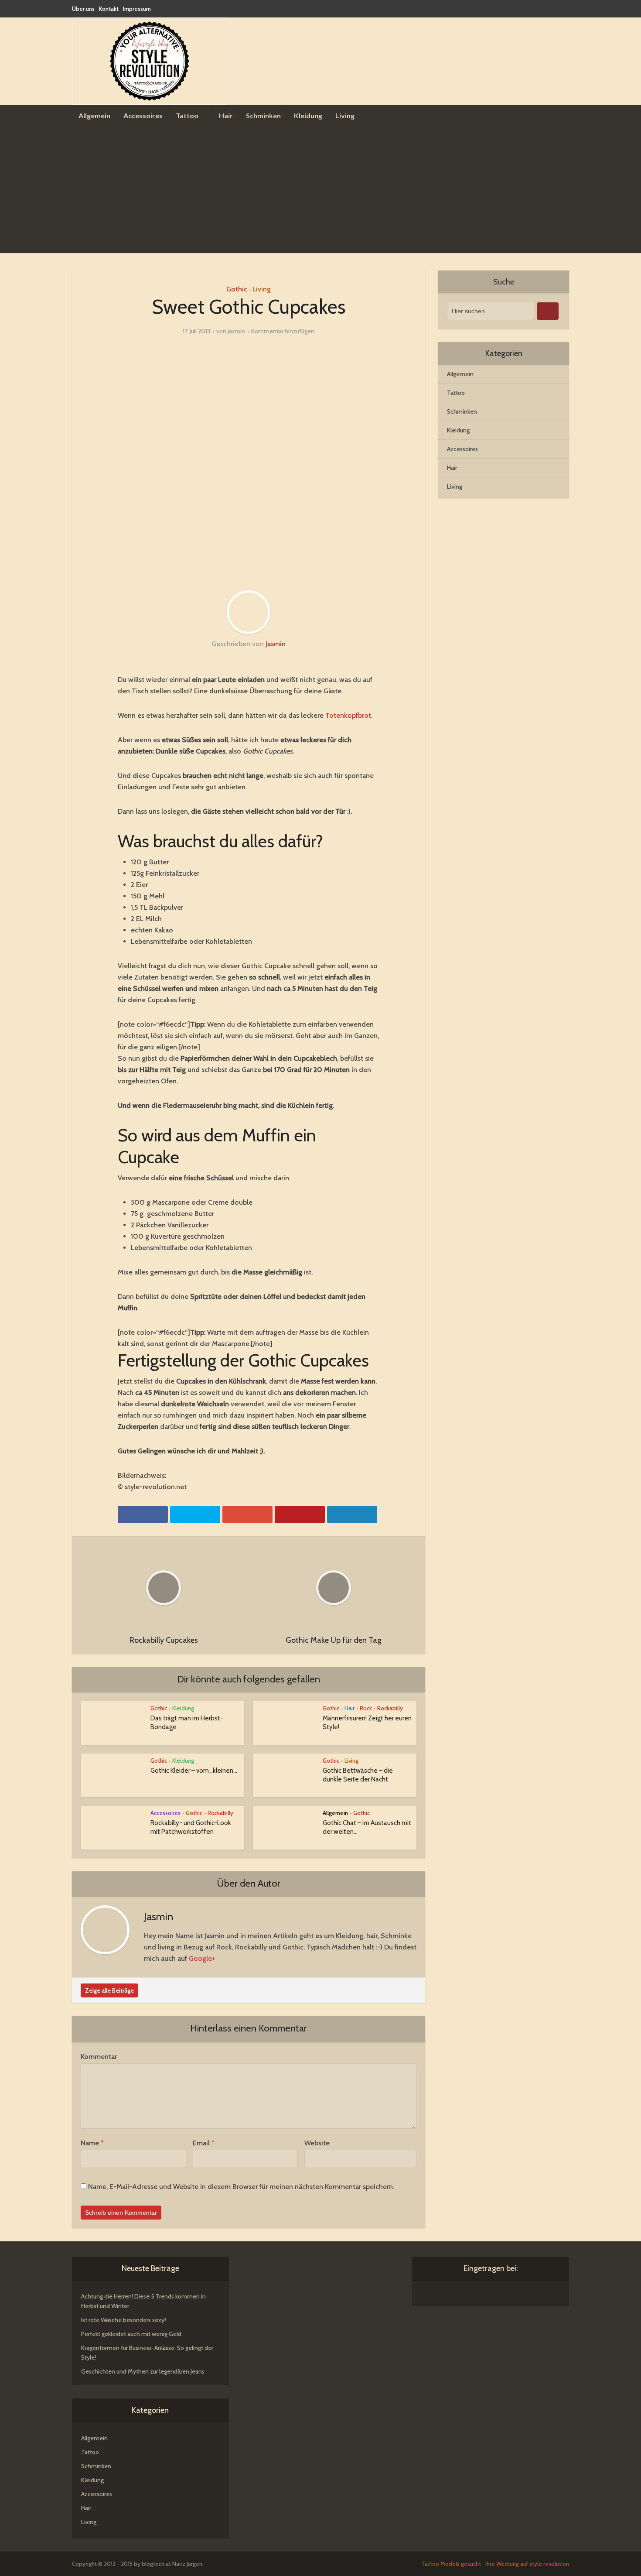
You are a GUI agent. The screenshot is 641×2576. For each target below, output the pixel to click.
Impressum (137, 9)
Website (317, 2143)
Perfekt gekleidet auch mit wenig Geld (131, 2334)
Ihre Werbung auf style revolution (527, 2564)
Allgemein (94, 115)
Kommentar (99, 2057)
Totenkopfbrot (348, 715)
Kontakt (109, 9)
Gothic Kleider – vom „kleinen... (194, 1771)
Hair (226, 115)
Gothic (237, 289)
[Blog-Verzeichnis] (439, 2294)
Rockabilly (390, 1708)
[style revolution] (150, 61)
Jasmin (236, 331)
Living (345, 115)
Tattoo (187, 115)
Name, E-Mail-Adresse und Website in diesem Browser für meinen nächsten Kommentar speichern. (241, 2187)
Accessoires (143, 115)
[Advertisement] (320, 192)
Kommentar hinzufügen (283, 331)
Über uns (83, 9)
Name (92, 2143)
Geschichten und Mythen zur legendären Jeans (143, 2371)
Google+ (202, 1958)
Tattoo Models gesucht (451, 2564)
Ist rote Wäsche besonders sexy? (124, 2320)
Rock (366, 1708)
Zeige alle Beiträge (109, 1990)
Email (204, 2143)
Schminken (263, 115)
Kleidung (308, 115)
